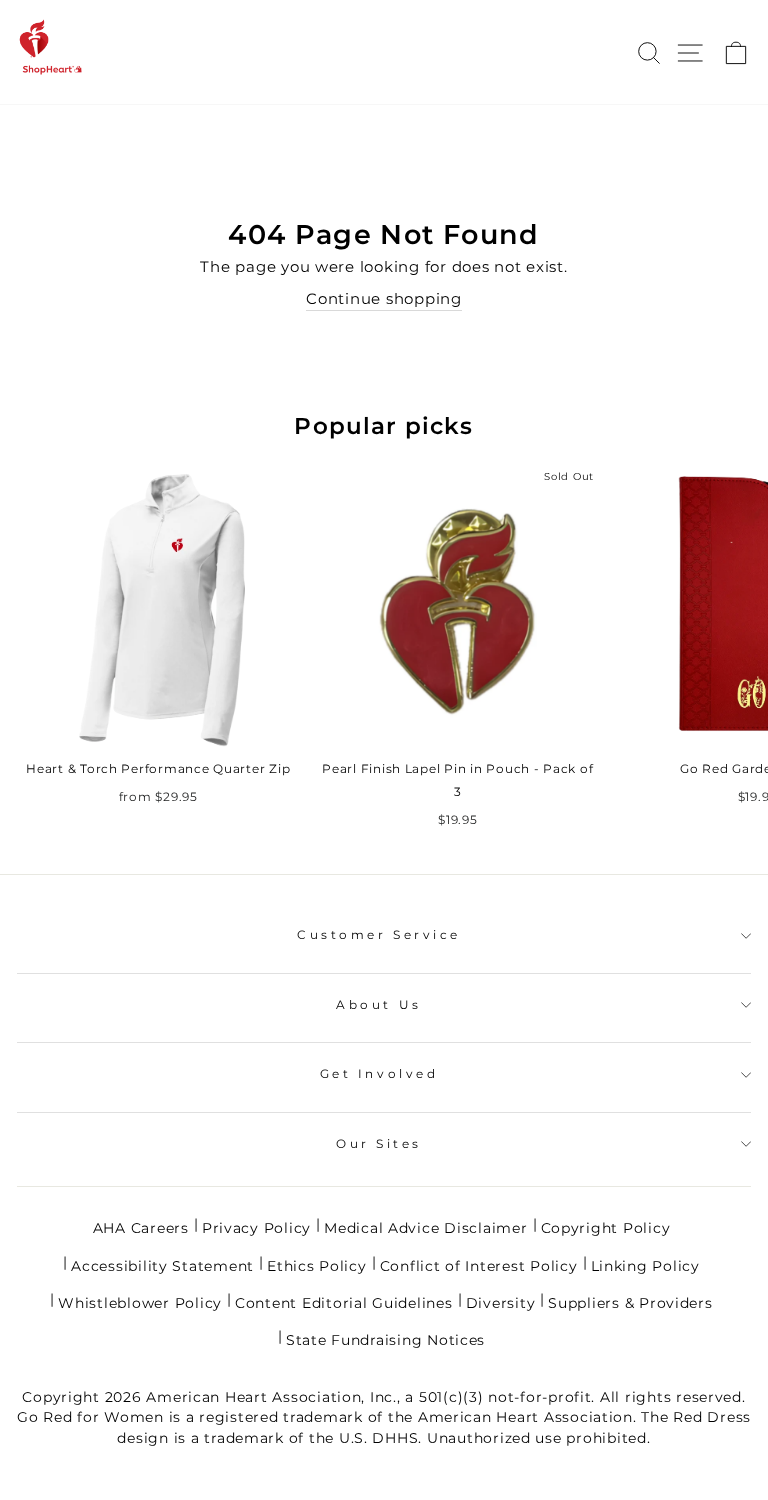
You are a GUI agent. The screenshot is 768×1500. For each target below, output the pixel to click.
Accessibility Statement (162, 1266)
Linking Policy (645, 1266)
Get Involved (379, 1074)
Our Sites (379, 1144)
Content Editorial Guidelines (344, 1303)
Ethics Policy (317, 1266)
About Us (378, 1005)
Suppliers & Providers (630, 1303)
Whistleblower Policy (140, 1303)
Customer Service (379, 935)
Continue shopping (384, 299)
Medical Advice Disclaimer (425, 1228)
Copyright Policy (606, 1228)
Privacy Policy (256, 1228)
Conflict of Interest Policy (479, 1266)
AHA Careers (141, 1228)
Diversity (501, 1303)
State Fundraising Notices (385, 1340)
